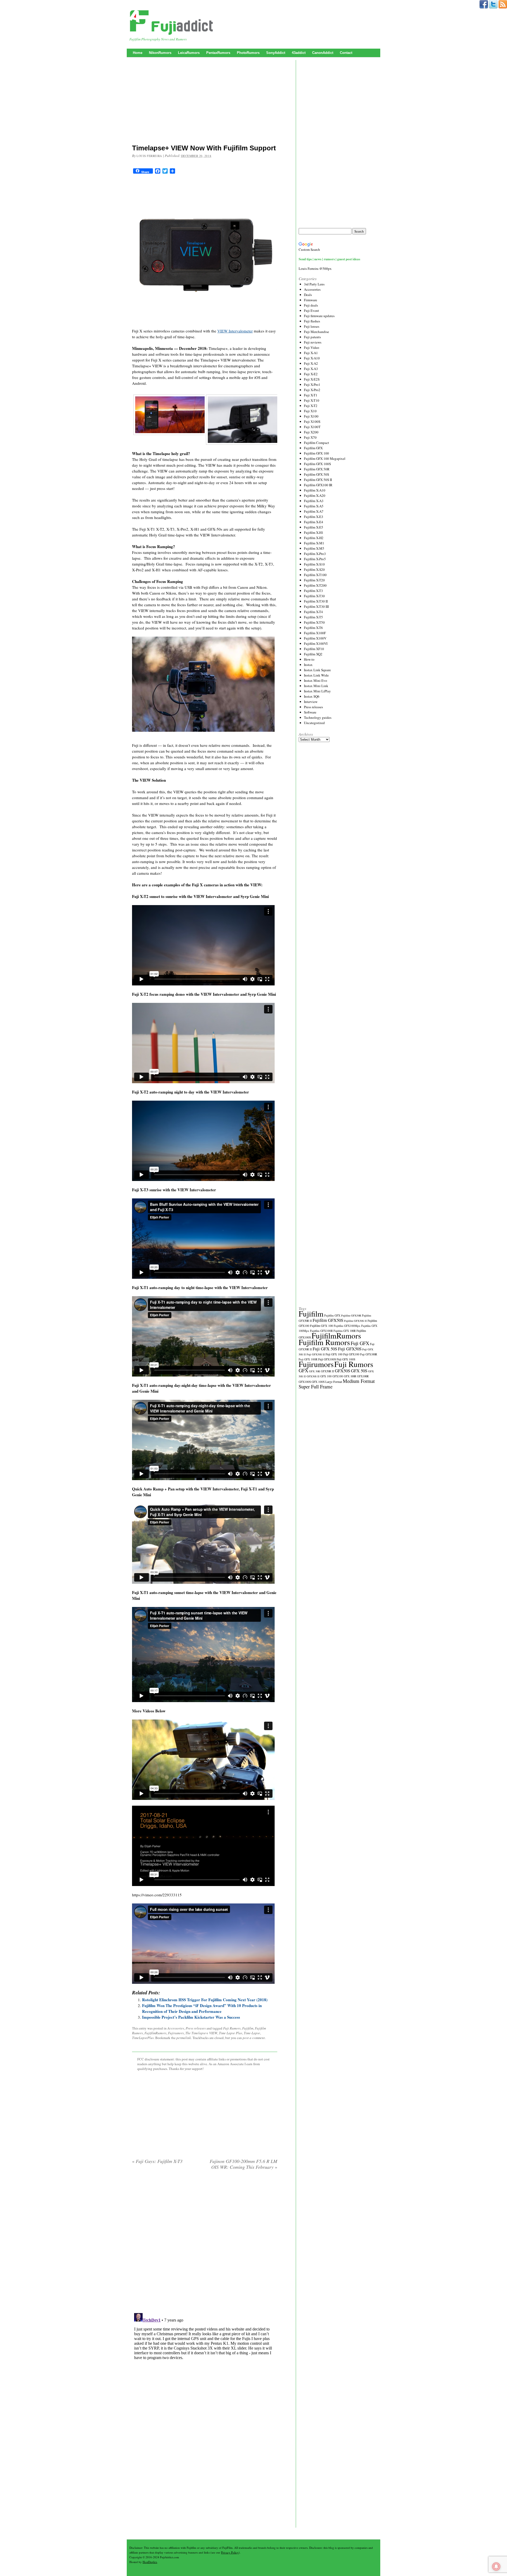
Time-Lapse (252, 2033)
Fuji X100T (312, 427)
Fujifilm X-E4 (314, 522)
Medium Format (359, 1381)
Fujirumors (176, 2033)
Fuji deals (311, 305)
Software (310, 712)
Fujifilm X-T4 (313, 612)
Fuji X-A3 (311, 369)
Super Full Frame (316, 1386)
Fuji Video (312, 348)
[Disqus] (205, 2242)
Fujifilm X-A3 (314, 501)
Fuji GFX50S (350, 1349)
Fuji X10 (310, 411)
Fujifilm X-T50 (314, 622)
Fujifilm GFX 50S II (318, 480)
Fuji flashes (312, 321)
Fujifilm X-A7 (314, 511)
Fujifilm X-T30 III (316, 606)
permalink (184, 2038)
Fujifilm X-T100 (315, 575)
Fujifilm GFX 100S (317, 464)
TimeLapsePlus (143, 2038)
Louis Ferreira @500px (315, 268)
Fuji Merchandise (316, 332)
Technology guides (318, 717)
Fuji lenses (312, 326)
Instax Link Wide (316, 675)
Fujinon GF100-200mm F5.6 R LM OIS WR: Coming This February (243, 2164)
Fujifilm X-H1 (314, 532)
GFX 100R (350, 1376)
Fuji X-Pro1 (312, 384)
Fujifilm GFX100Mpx (347, 1326)
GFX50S (342, 1371)
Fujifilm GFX (313, 448)
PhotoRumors (248, 53)
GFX (303, 1370)
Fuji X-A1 (311, 353)
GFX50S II (313, 1376)
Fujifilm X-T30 (314, 596)
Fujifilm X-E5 (314, 527)
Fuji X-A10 (312, 358)
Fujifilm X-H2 (314, 538)
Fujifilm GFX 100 (316, 453)
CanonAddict (323, 53)
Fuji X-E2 (311, 374)
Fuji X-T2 (311, 406)
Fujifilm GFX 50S (316, 474)
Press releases (196, 2028)
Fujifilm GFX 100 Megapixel (325, 458)
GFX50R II (327, 1371)
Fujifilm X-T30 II (316, 601)
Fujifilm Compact (316, 443)
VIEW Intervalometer (235, 331)
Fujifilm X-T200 (315, 585)
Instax (308, 665)
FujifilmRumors (155, 2033)
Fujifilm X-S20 (314, 569)
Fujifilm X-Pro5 (315, 559)
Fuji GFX (360, 1343)
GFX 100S (318, 1382)
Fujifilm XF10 (314, 649)
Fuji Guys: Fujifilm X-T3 (157, 2161)
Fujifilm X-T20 (314, 580)
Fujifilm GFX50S (328, 1320)
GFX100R (363, 1376)
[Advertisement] (205, 102)
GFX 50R (314, 1371)
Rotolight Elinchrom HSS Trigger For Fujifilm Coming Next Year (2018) (205, 2000)
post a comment (254, 2038)
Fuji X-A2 (311, 363)
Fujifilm (248, 2028)
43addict (299, 53)
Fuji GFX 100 (334, 1354)
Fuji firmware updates (319, 316)
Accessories (176, 2028)
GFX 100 (326, 1376)
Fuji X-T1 (311, 395)
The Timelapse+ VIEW (201, 2033)
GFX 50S (359, 1371)
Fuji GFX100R (369, 1354)
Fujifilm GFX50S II (355, 1321)
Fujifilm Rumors (324, 1342)
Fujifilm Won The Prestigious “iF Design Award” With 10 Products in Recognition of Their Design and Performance (202, 2008)
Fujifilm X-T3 (313, 591)
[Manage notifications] (496, 2566)
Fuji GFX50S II (316, 1354)
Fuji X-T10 (312, 400)
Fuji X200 (311, 432)
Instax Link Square (317, 670)
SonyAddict (276, 53)
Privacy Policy (230, 2552)
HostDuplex (150, 2562)
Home (138, 53)
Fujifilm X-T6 (313, 628)
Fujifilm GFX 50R (317, 469)
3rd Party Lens (314, 284)
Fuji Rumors (232, 2028)
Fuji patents (312, 337)
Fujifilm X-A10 (315, 490)
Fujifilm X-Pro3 (315, 554)
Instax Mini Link (316, 686)
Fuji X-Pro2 (312, 390)
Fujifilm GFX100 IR (318, 485)
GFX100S (305, 1382)
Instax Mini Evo (316, 680)
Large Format (334, 1382)
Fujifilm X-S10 (314, 564)
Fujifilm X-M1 (314, 543)
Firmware (311, 300)
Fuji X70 (310, 437)
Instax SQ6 (312, 696)
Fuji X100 (311, 416)
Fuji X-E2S (312, 379)
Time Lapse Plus (231, 2033)
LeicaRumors (189, 53)
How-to (309, 659)
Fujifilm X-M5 (314, 548)
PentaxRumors (218, 53)
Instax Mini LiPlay (317, 691)
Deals (308, 295)
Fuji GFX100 (351, 1354)
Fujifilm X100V (315, 638)
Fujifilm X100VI (316, 643)
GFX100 (338, 1376)
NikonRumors (160, 53)
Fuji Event (311, 311)
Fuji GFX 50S (325, 1349)
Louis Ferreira (149, 156)
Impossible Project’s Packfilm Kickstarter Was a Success (191, 2017)
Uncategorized (314, 723)
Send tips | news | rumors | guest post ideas (329, 259)
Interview (311, 702)
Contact (346, 53)
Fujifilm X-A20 (315, 495)
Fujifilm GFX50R (351, 1315)
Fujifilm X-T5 (313, 617)
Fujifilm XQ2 (313, 654)
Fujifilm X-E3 (314, 517)
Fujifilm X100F (315, 633)
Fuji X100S (312, 421)
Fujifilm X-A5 (314, 506)
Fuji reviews (313, 342)
